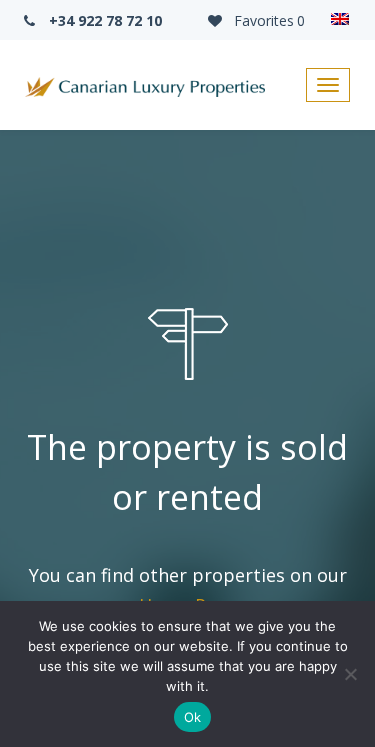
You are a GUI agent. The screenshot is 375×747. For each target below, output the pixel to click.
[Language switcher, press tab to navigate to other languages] (340, 20)
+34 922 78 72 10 (103, 20)
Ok (193, 717)
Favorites (267, 20)
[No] (350, 674)
